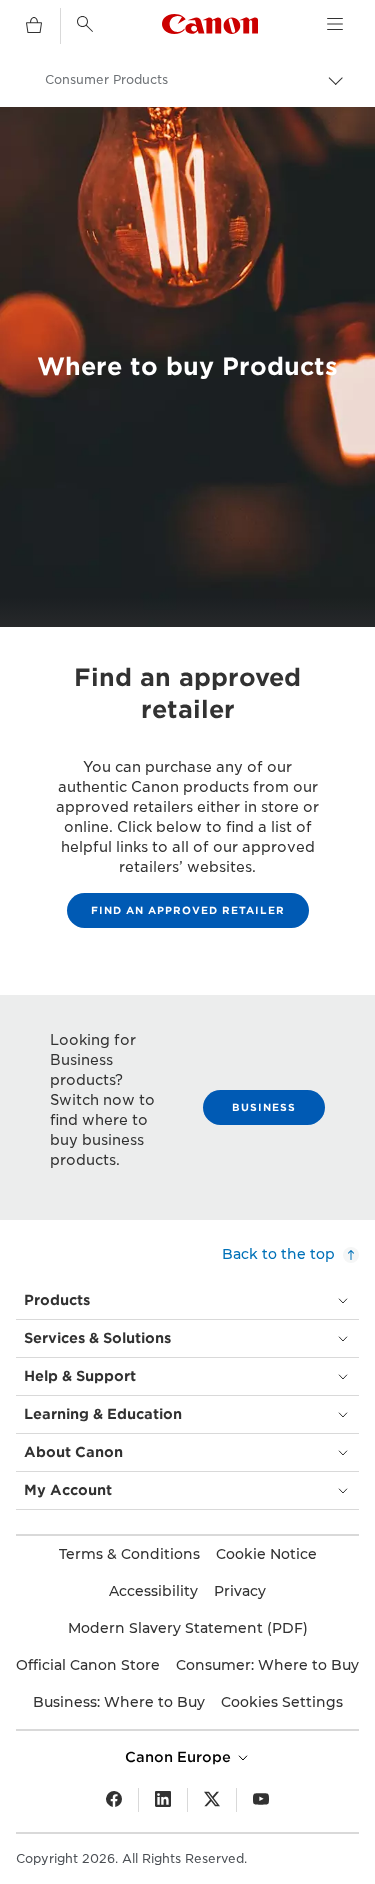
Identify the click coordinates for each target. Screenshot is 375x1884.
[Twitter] (212, 1800)
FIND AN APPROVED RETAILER (188, 910)
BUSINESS (264, 1107)
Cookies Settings (282, 1702)
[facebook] (114, 1800)
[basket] (34, 26)
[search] (85, 24)
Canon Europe (180, 1757)
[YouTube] (261, 1800)
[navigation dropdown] (335, 24)
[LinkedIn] (163, 1800)
